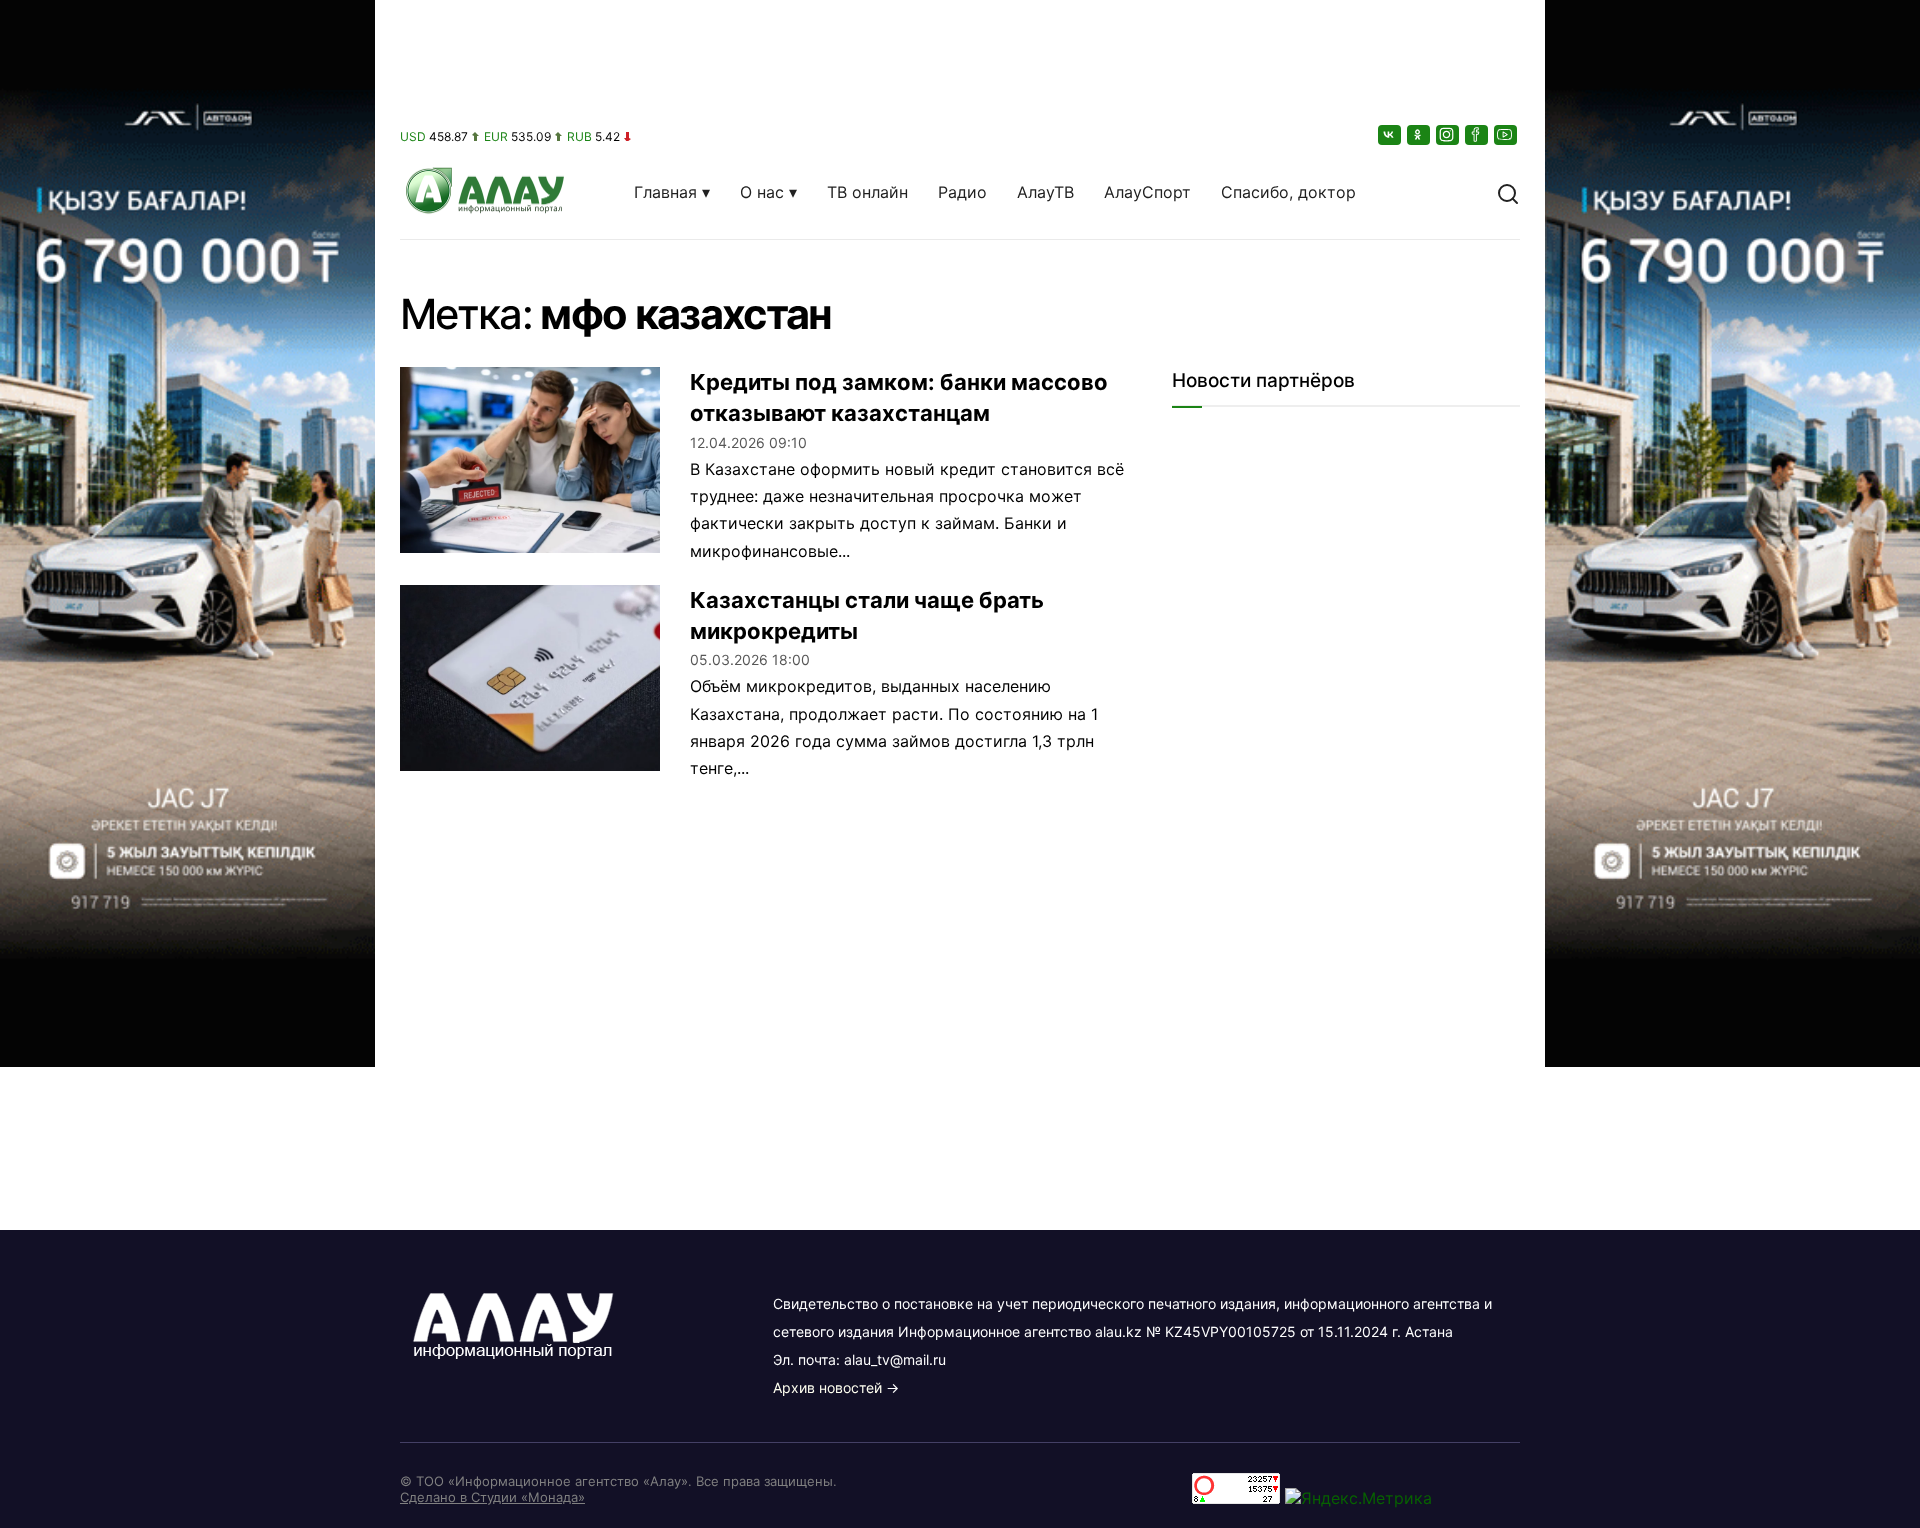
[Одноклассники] (1420, 134)
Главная (665, 192)
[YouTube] (1507, 134)
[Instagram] (1449, 134)
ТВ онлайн (867, 192)
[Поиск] (1508, 192)
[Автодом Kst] (187, 764)
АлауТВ (1045, 192)
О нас (762, 192)
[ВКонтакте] (1391, 134)
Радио (962, 192)
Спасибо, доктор (1288, 192)
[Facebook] (1478, 134)
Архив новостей (827, 1387)
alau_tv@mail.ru (895, 1359)
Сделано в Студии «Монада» (492, 1497)
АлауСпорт (1147, 192)
